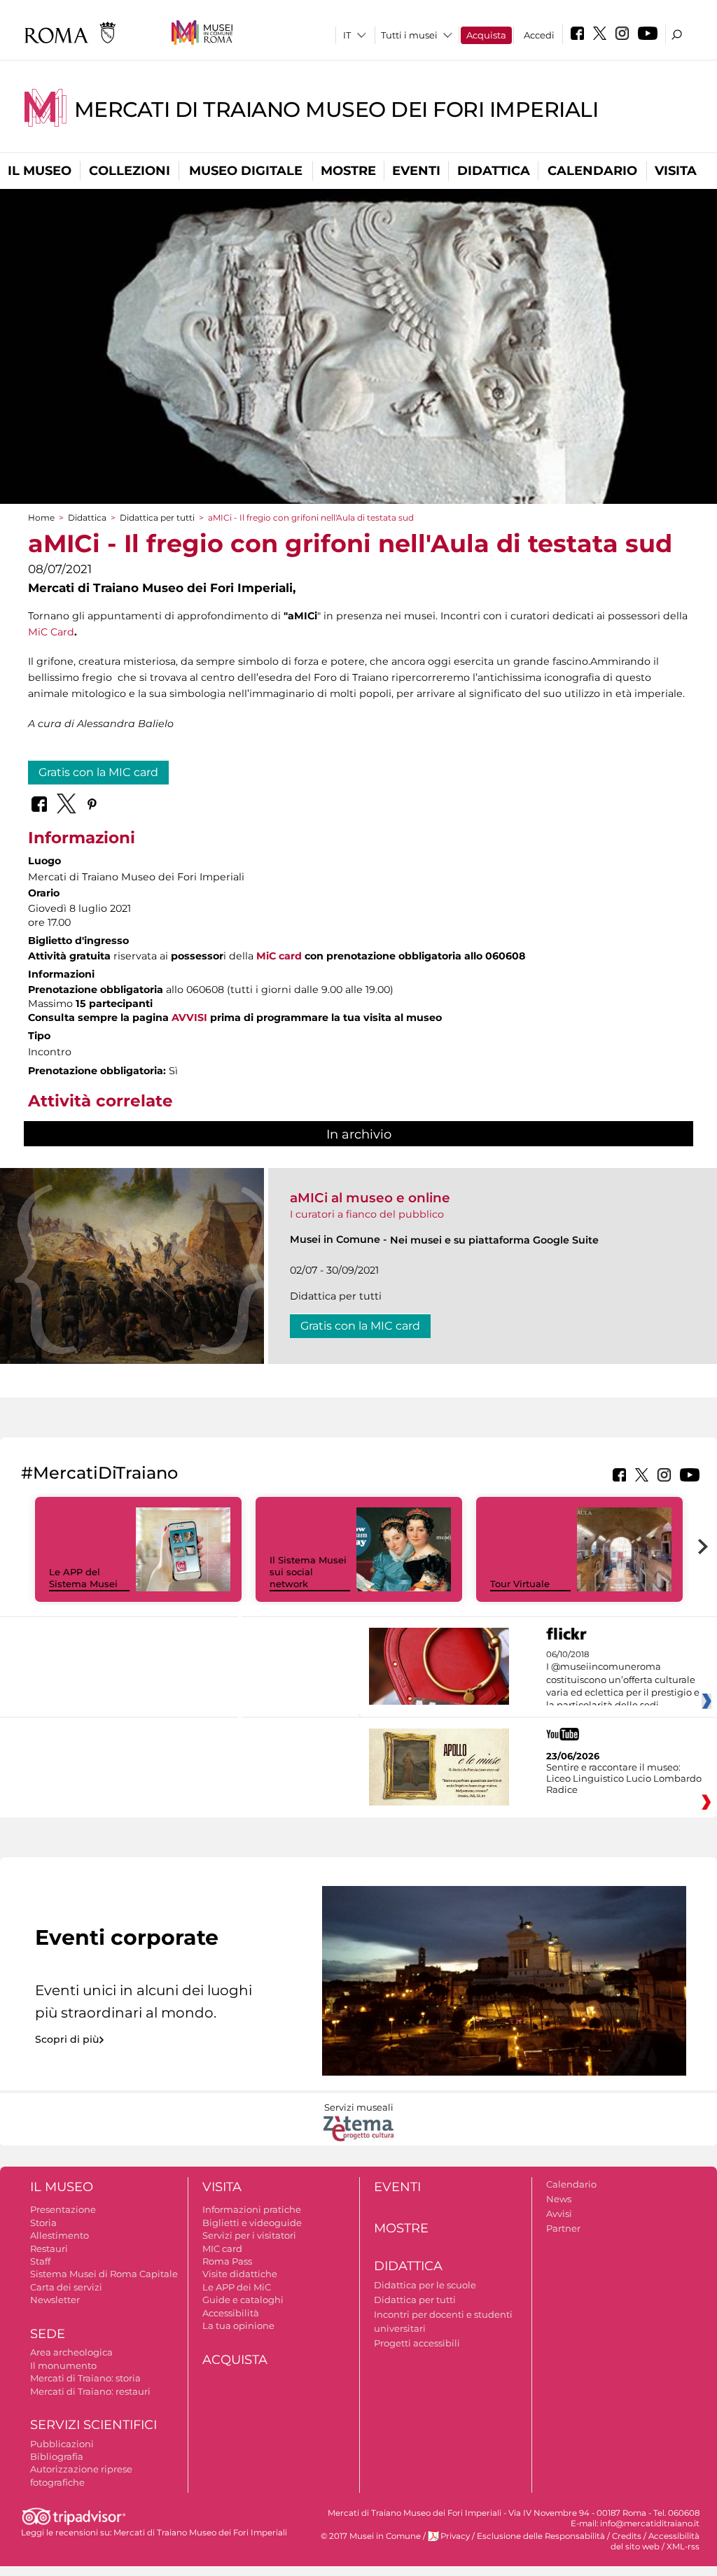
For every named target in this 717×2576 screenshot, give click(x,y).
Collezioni (130, 171)
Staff (40, 2261)
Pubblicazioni (62, 2444)
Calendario (592, 171)
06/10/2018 (623, 1680)
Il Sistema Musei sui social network (308, 1572)
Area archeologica (71, 2352)
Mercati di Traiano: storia (85, 2378)
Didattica (494, 171)
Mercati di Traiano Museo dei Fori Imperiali (336, 110)
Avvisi (559, 2213)
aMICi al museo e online (370, 1198)
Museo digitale (246, 171)
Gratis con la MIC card (98, 772)
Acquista (486, 35)
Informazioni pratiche (252, 2209)
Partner (563, 2228)
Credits (627, 2536)
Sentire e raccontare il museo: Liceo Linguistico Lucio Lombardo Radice (624, 1778)
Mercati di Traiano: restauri (90, 2391)
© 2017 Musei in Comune (371, 2536)
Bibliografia (57, 2456)
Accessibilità (231, 2313)
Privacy (455, 2536)
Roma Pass (227, 2261)
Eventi (416, 171)
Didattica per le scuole (425, 2285)
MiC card (279, 956)
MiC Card (51, 632)
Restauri (49, 2248)
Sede (48, 2334)
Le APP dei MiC (237, 2287)
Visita (676, 171)
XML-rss (683, 2547)
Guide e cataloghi (243, 2300)
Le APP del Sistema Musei (83, 1578)
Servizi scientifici (93, 2425)
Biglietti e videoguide (252, 2223)
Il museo (40, 171)
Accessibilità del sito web (655, 2541)
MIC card (222, 2248)
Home (41, 518)
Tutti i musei (409, 35)
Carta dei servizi (66, 2287)
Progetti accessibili (417, 2343)
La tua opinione (238, 2325)
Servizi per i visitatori (249, 2235)
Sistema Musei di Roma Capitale (104, 2274)
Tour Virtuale (520, 1584)
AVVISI (189, 1018)
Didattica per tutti (157, 518)
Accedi (539, 35)
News (559, 2199)
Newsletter (55, 2300)
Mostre (348, 171)
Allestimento (60, 2235)
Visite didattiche (240, 2274)
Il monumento (63, 2365)
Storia (43, 2223)
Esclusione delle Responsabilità (541, 2536)
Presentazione (63, 2209)
